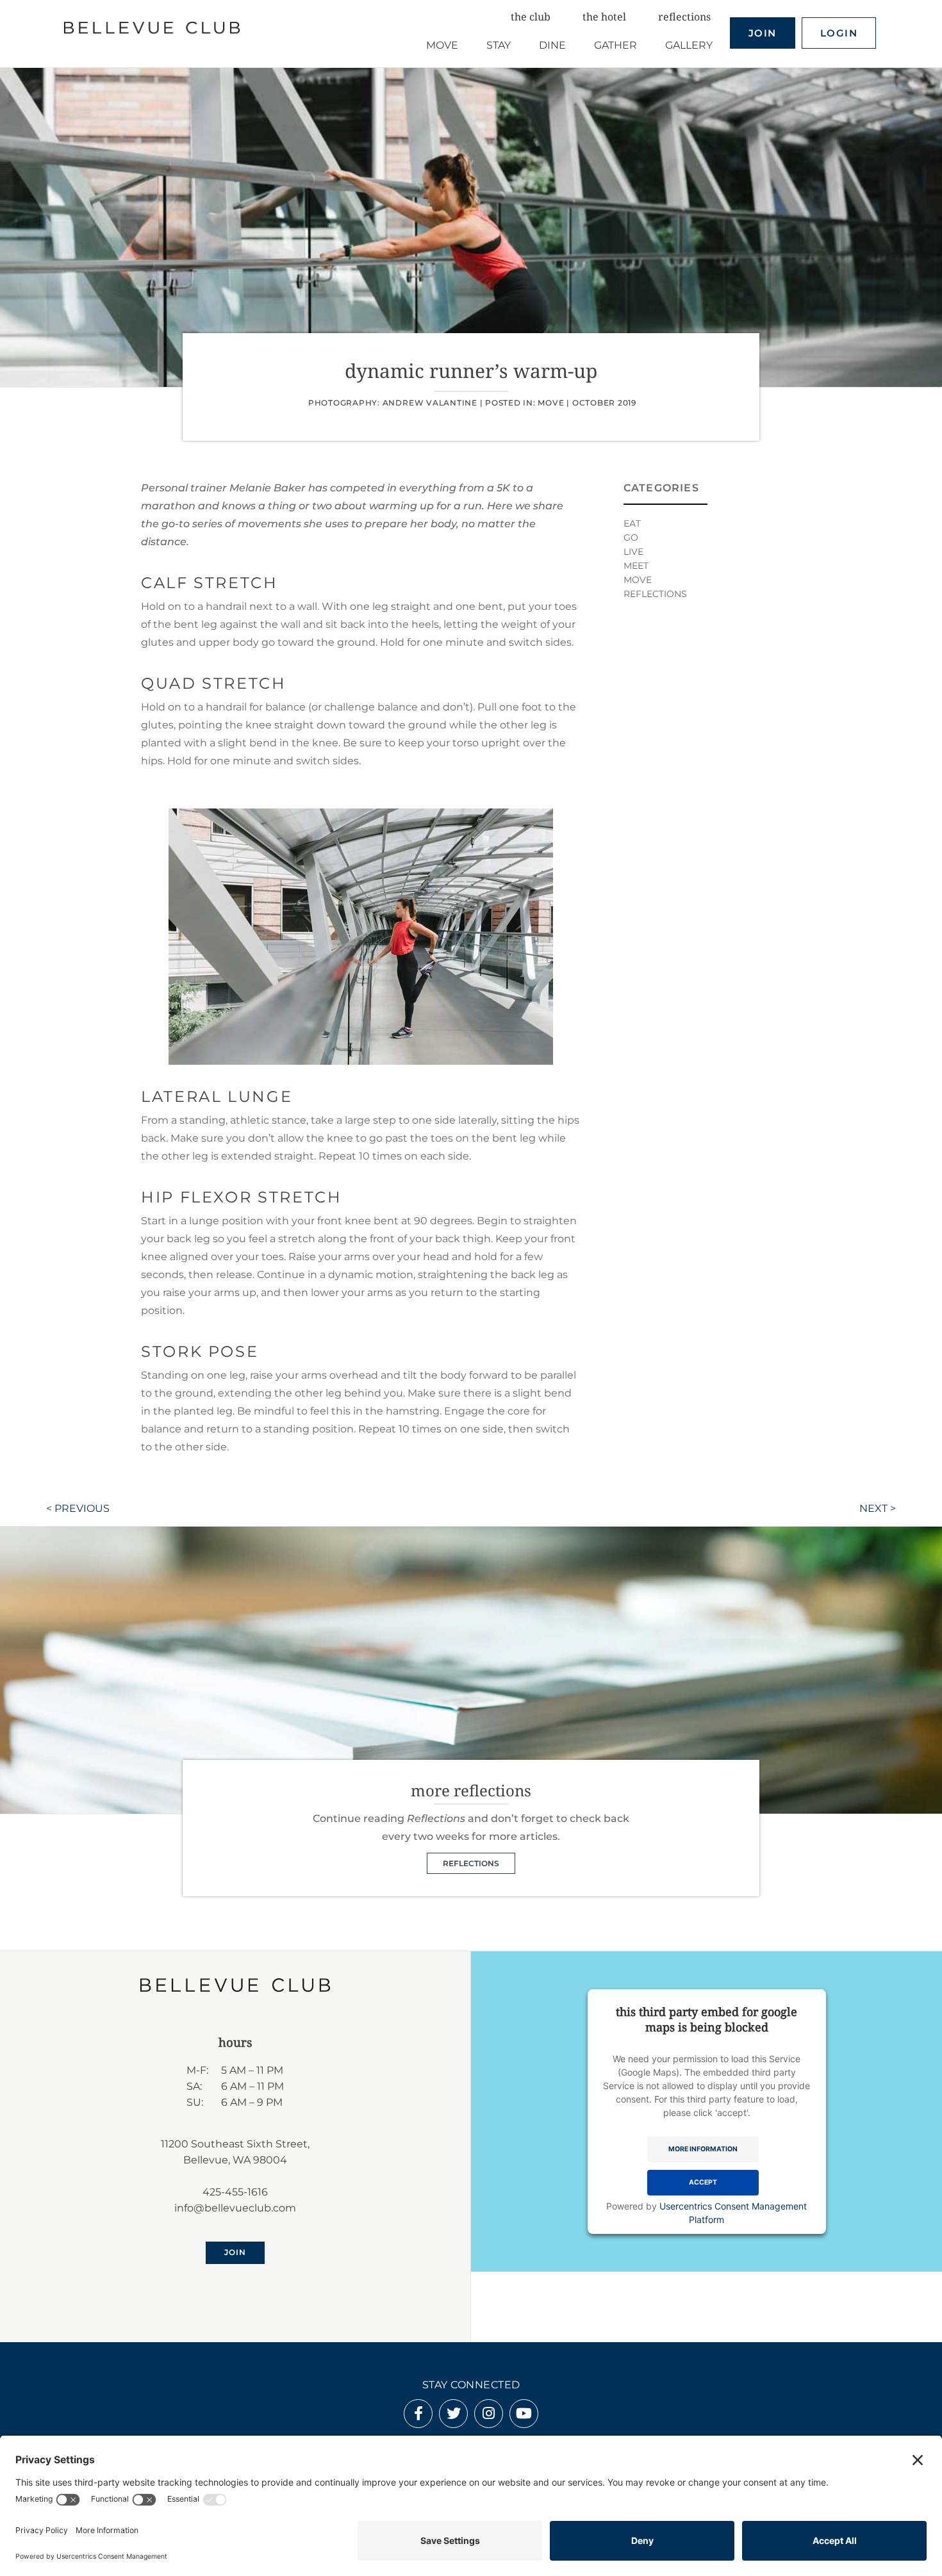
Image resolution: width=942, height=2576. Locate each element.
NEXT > (878, 1508)
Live (633, 552)
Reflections (655, 594)
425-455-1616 (235, 2192)
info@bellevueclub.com (235, 2208)
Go (631, 537)
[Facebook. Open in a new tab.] (418, 2415)
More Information (703, 2149)
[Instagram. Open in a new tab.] (489, 2415)
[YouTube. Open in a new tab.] (524, 2415)
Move (551, 403)
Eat (632, 523)
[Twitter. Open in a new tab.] (454, 2415)
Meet (636, 566)
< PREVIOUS (78, 1508)
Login (839, 33)
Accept (703, 2182)
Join (763, 33)
